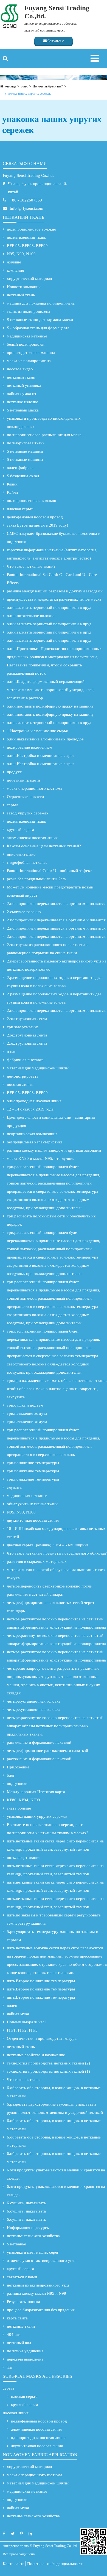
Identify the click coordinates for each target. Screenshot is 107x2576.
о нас (24, 86)
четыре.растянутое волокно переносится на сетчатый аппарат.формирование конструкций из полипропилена (56, 1623)
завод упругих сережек (28, 813)
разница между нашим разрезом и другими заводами (55, 591)
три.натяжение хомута (27, 1413)
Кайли (12, 492)
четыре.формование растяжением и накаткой (47, 1751)
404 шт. (14, 2334)
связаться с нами (25, 164)
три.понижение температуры (33, 1463)
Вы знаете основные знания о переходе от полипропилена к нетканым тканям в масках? (48, 1829)
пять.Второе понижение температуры (41, 1981)
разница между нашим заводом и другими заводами (54, 1150)
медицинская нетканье (27, 336)
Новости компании (24, 287)
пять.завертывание (24, 1858)
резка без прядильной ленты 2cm (36, 879)
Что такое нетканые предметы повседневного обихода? (57, 1553)
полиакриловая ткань (26, 443)
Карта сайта (14, 2564)
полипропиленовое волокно (32, 229)
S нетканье (16, 2244)
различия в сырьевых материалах (37, 1561)
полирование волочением (30, 747)
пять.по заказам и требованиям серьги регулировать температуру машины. (54, 1919)
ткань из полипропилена (29, 311)
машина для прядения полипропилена (41, 303)
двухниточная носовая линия (33, 1520)
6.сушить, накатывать (26, 2203)
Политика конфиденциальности (55, 2564)
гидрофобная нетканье (27, 862)
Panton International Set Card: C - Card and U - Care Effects (52, 579)
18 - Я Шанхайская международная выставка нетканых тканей (56, 1533)
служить (14, 1487)
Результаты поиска (23, 2302)
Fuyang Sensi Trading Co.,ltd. (28, 175)
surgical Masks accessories (37, 2376)
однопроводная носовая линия (34, 1101)
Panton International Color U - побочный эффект (49, 871)
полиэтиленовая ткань (26, 237)
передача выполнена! (26, 2359)
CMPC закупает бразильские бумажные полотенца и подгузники (54, 538)
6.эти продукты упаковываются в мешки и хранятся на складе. (56, 2174)
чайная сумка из (21, 394)
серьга (13, 805)
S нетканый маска (23, 410)
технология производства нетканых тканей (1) (48, 2071)
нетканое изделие (22, 402)
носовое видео (20, 369)
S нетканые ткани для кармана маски (40, 320)
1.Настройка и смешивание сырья (37, 731)
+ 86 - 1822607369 (25, 200)
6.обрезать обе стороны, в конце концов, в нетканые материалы (54, 2092)
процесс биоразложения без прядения (41, 2310)
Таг (10, 2367)
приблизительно (21, 854)
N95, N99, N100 (21, 254)
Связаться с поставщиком (54, 42)
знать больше (19, 1808)
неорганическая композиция (32, 1134)
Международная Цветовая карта (36, 1792)
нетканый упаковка (24, 385)
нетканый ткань (23, 217)
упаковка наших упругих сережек (28, 93)
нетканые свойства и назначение (36, 2055)
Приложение (18, 1767)
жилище (10, 86)
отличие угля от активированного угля (41, 2260)
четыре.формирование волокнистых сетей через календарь (50, 1607)
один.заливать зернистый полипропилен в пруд (49, 607)
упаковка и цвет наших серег (33, 2252)
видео (12, 2006)
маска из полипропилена (29, 361)
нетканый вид (19, 2343)
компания (15, 270)
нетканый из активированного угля (38, 2285)
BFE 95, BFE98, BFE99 (27, 246)
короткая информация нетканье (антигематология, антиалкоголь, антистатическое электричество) (52, 554)
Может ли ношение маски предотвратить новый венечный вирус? (50, 891)
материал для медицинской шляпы (38, 1068)
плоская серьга (20, 509)
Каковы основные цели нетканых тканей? (44, 846)
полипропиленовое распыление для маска (44, 435)
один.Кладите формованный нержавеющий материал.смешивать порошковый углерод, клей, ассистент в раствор (51, 690)
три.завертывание (23, 1027)
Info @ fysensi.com (26, 208)
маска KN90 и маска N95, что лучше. (41, 1158)
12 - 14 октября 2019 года (30, 1109)
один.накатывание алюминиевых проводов (45, 739)
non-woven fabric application (40, 2455)
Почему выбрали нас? (48, 86)
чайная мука (18, 2014)
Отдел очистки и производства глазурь (42, 2038)
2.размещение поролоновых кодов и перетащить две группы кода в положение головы (54, 982)
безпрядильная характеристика (35, 1142)
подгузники (17, 1783)
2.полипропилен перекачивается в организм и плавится (56, 904)
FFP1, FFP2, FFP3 (22, 2030)
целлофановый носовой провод (35, 517)
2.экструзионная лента (27, 1019)
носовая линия (20, 1084)
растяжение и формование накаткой (39, 1742)
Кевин (12, 484)
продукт (14, 772)
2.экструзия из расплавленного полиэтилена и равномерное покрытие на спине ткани (48, 949)
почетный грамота (23, 780)
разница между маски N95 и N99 (36, 2293)
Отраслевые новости (25, 797)
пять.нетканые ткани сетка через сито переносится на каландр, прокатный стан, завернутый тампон (55, 1845)
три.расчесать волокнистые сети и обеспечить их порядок (51, 1220)
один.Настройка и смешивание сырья (41, 756)
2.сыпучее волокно (24, 912)
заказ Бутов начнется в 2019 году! (38, 525)
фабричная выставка (25, 1060)
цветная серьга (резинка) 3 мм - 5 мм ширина (48, 1545)
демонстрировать (23, 1076)
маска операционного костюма (35, 788)
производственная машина (31, 353)
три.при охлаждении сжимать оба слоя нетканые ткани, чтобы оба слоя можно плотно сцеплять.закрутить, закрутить (57, 1389)
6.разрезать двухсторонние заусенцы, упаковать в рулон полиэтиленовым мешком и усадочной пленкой (55, 2108)
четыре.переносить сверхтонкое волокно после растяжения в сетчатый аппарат (49, 1590)
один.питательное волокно (31, 616)
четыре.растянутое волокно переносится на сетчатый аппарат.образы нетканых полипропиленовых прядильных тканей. (55, 1726)
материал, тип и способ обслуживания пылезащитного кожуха (56, 1574)
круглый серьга (20, 830)
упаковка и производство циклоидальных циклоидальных (44, 422)
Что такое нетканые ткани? (31, 566)
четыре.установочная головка (34, 1701)
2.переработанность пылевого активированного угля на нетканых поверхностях (57, 965)
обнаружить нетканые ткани (32, 1504)
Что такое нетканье (24, 2080)
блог (11, 1775)
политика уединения (25, 2351)
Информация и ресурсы (28, 2228)
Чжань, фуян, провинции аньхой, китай (37, 188)
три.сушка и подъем (25, 1405)
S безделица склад (23, 476)
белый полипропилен (26, 344)
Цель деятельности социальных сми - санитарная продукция (51, 1121)
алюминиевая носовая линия (32, 838)
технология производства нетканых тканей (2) (48, 2063)
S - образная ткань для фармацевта (38, 328)
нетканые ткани (21, 2326)
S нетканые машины (25, 451)
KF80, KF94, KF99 (23, 1800)
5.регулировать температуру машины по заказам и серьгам (53, 1936)
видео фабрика (20, 468)
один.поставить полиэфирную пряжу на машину (50, 706)
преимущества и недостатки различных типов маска (54, 599)
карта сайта (17, 2318)
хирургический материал (29, 279)
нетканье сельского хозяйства (33, 2236)
